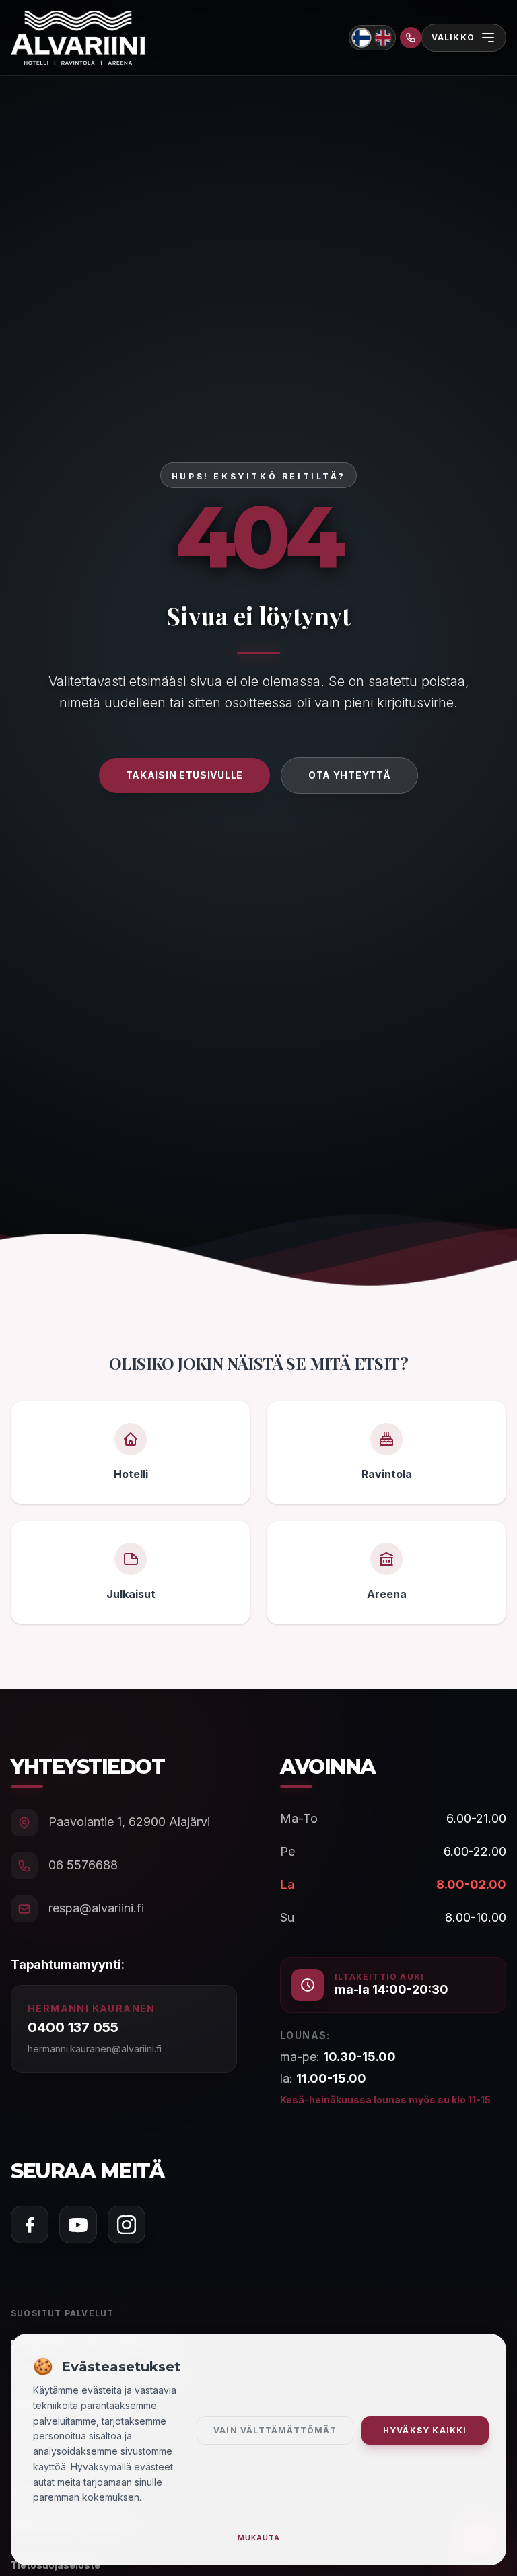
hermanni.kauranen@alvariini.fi (95, 2049)
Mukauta (259, 2538)
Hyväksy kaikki (425, 2430)
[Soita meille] (411, 38)
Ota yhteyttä (349, 775)
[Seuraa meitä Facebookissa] (30, 2225)
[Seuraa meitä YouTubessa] (78, 2225)
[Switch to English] (383, 38)
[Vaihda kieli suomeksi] (361, 37)
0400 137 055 (73, 2027)
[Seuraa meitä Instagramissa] (127, 2225)
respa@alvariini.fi (96, 1908)
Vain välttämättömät (275, 2430)
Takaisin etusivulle (184, 775)
